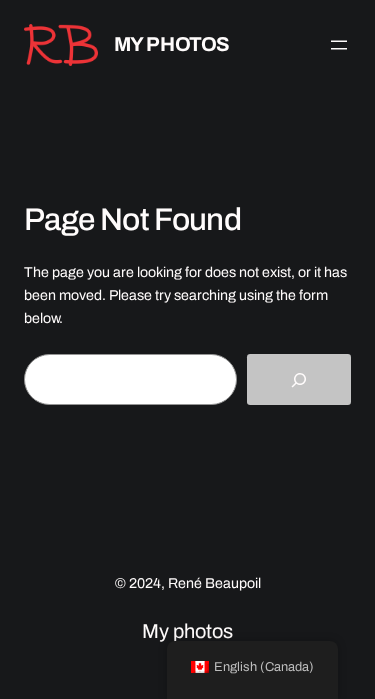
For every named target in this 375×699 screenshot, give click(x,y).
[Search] (299, 379)
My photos (172, 44)
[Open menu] (339, 45)
